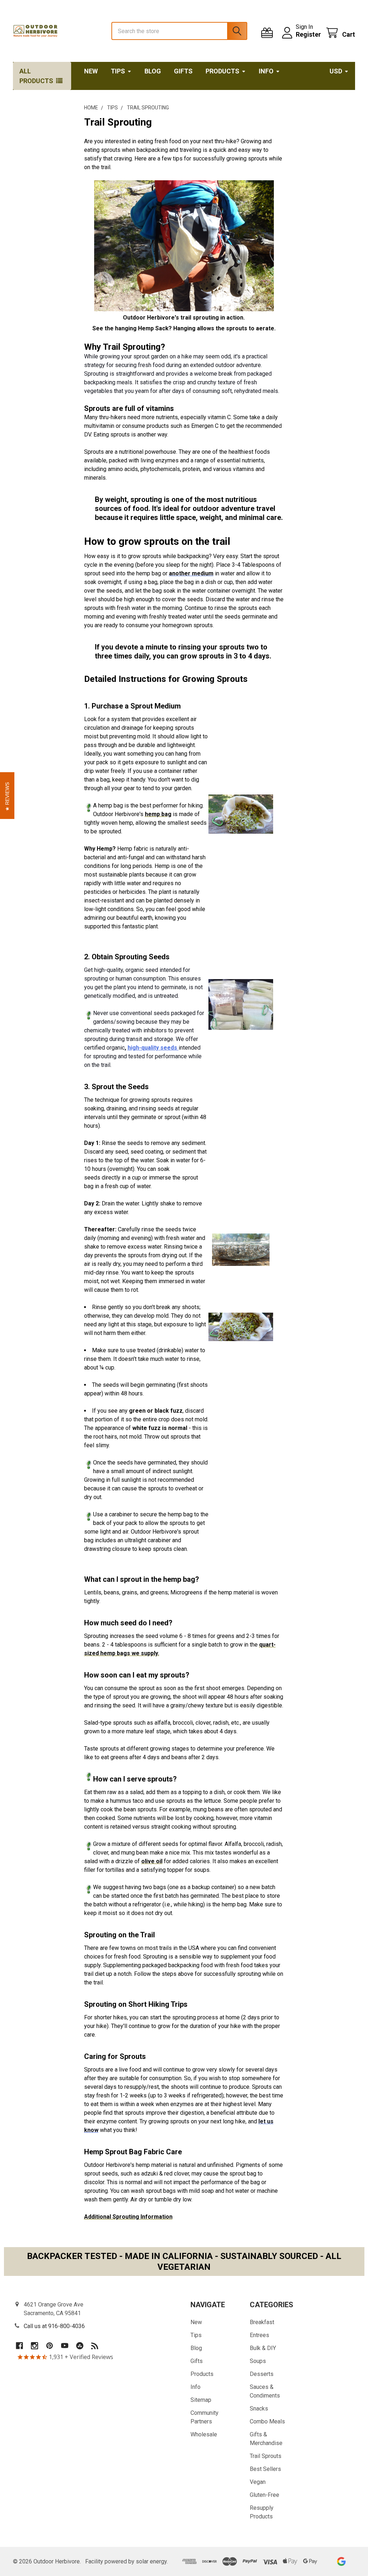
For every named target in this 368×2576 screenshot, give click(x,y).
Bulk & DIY (263, 2348)
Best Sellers (265, 2469)
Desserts (262, 2374)
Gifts (183, 71)
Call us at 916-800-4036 (54, 2326)
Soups (258, 2361)
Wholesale (204, 2434)
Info (266, 71)
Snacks (259, 2409)
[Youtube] (65, 2346)
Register (308, 34)
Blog (153, 71)
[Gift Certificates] (269, 33)
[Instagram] (34, 2346)
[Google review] (341, 2561)
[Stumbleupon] (80, 2346)
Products (222, 71)
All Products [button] (36, 76)
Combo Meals (267, 2421)
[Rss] (95, 2346)
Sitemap (201, 2400)
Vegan (258, 2482)
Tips (118, 71)
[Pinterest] (50, 2346)
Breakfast (262, 2322)
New (91, 71)
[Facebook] (19, 2346)
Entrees (259, 2335)
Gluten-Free (264, 2495)
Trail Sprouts (266, 2456)
